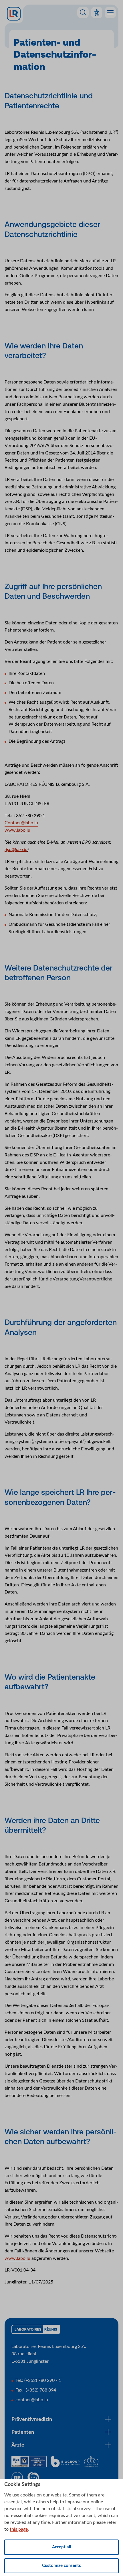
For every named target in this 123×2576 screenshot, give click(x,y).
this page (19, 2529)
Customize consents (61, 2566)
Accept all (62, 2547)
